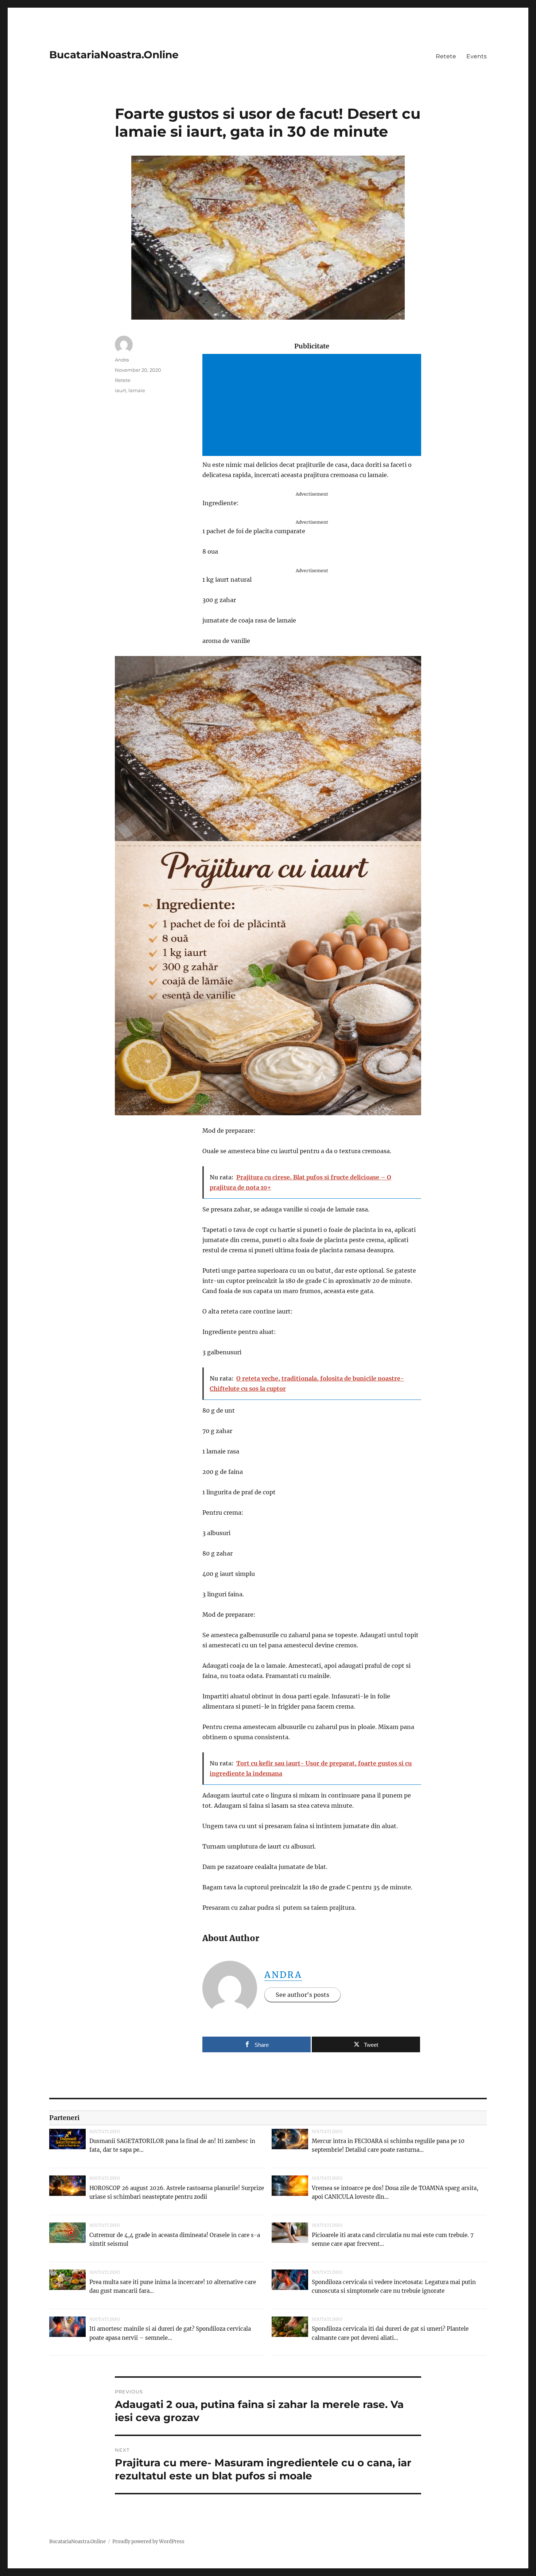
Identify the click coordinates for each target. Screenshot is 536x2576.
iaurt (121, 390)
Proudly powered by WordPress (148, 2542)
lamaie (137, 390)
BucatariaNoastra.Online (114, 55)
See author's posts (302, 1995)
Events (477, 56)
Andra (283, 1975)
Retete (446, 56)
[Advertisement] (313, 406)
